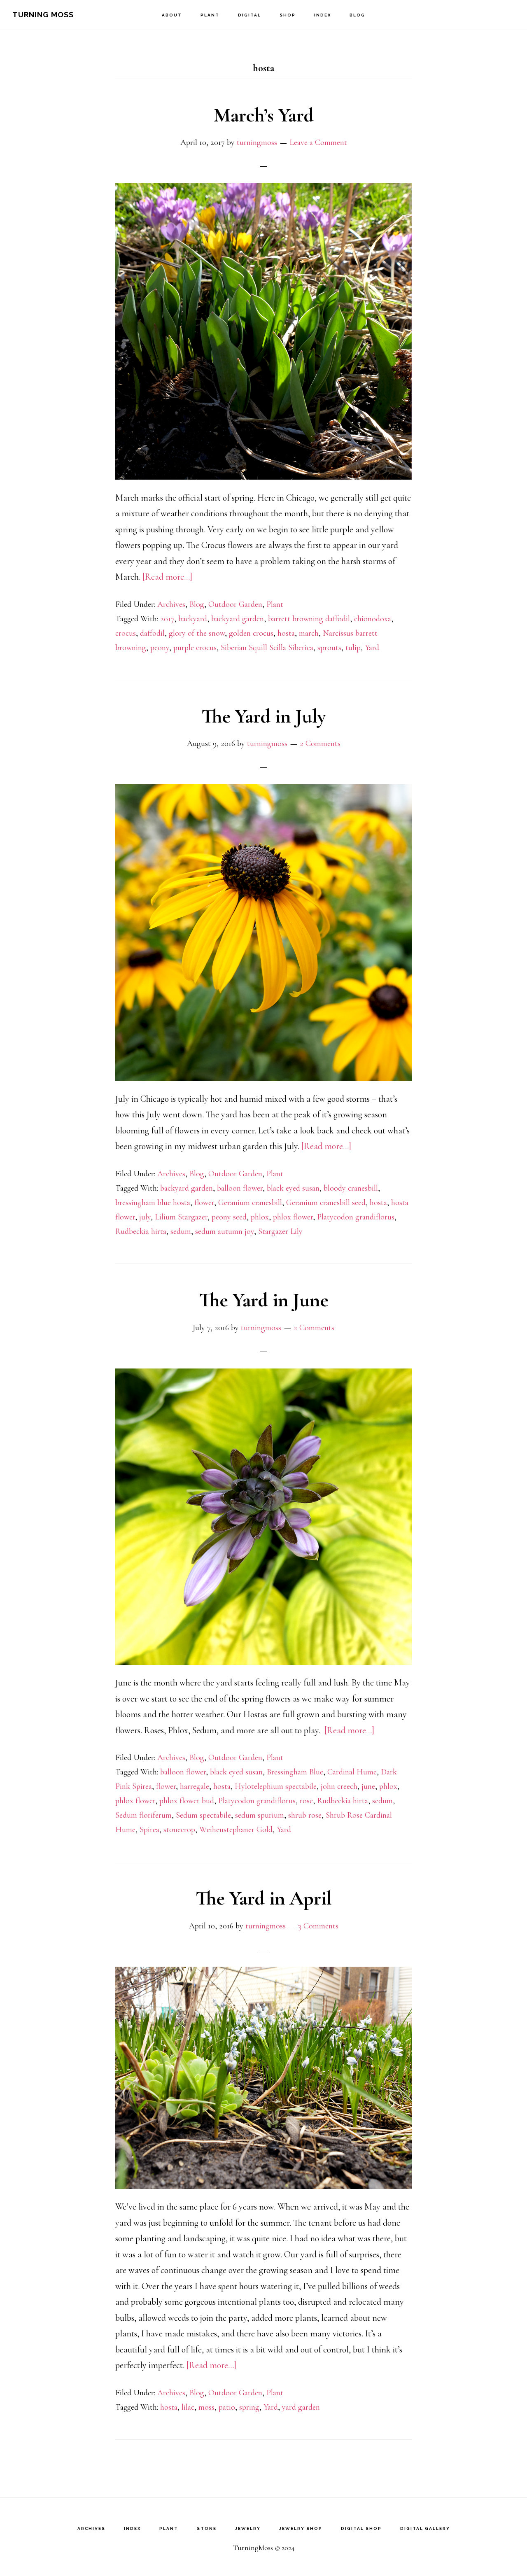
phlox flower (293, 1217)
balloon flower (240, 1188)
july (145, 1217)
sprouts (329, 648)
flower (204, 1203)
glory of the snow (197, 633)
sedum (181, 1231)
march (309, 633)
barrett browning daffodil (309, 619)
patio (227, 2407)
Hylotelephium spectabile (276, 1786)
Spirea (149, 1830)
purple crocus (195, 648)
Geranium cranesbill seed (326, 1203)
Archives (171, 604)
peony (160, 648)
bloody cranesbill (351, 1188)
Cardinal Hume (352, 1772)
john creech (339, 1786)
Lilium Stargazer (181, 1217)
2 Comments (320, 744)
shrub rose (305, 1815)
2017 (167, 619)
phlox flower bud (187, 1801)
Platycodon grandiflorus (356, 1217)
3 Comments (318, 1926)
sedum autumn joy (225, 1231)
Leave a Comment (318, 142)
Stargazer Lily (280, 1231)
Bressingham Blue (295, 1772)
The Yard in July (263, 716)
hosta (286, 633)
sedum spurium (260, 1815)
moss (206, 2407)
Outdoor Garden (235, 604)
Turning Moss (43, 15)
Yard (372, 648)
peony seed (229, 1217)
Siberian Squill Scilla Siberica (267, 648)
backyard (193, 619)
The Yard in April (264, 1898)
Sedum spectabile (203, 1815)
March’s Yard (264, 115)
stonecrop (179, 1830)
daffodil (152, 633)
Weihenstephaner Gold (236, 1830)
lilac (188, 2407)
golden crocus (251, 633)
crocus (126, 633)
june (368, 1786)
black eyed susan (293, 1188)
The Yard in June (264, 1300)
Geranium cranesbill (250, 1203)
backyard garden (238, 619)
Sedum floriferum (143, 1815)
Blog (197, 604)
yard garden (301, 2407)
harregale (195, 1786)
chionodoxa (373, 619)
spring (249, 2407)
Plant (275, 604)
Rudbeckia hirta (141, 1231)
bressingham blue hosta (153, 1203)
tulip (353, 648)
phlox (260, 1217)
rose (306, 1801)
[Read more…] (167, 577)
